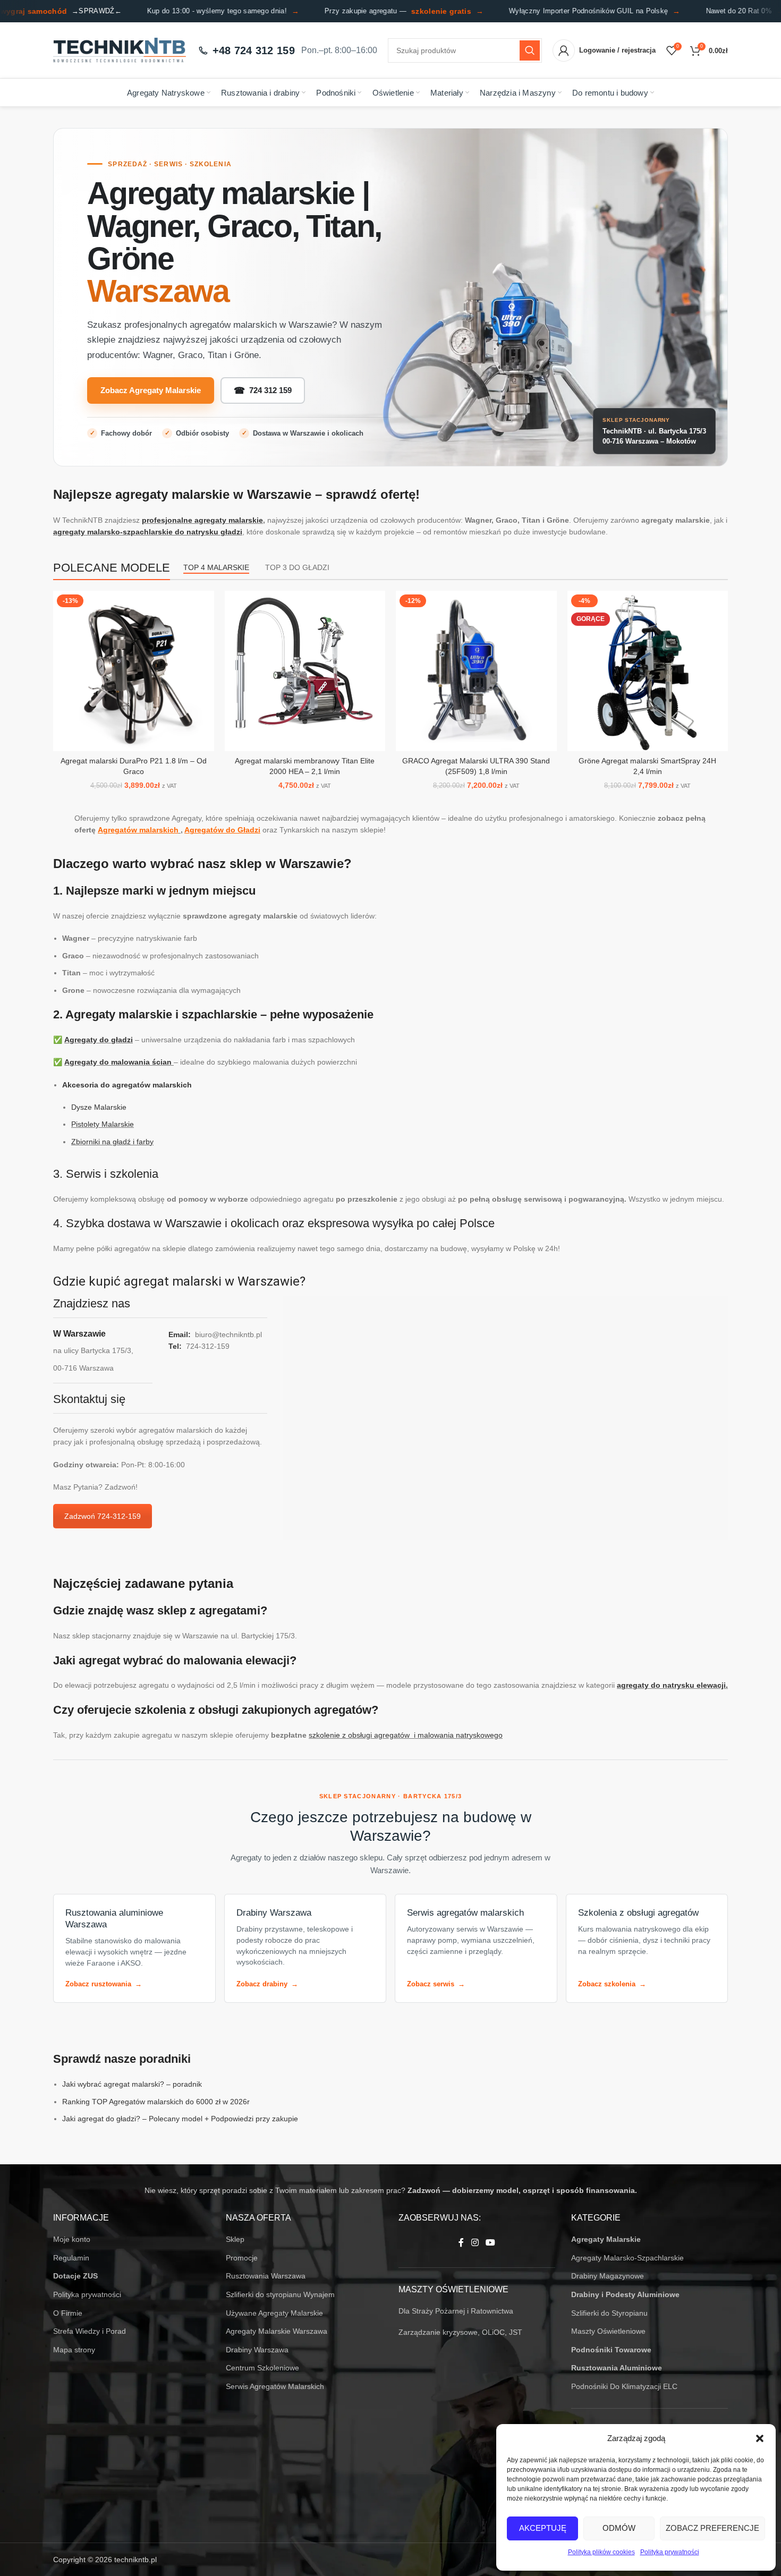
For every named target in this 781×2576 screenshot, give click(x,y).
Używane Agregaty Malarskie (274, 2313)
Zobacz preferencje (712, 2528)
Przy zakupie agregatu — (379, 11)
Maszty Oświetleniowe (608, 2331)
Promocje (242, 2258)
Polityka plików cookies (601, 2552)
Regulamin (71, 2258)
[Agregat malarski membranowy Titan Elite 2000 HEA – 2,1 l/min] (305, 671)
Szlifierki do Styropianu (609, 2313)
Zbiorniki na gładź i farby (112, 1142)
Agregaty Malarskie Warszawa (277, 2331)
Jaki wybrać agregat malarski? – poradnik (132, 2084)
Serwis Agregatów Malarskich (275, 2386)
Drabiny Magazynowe (608, 2276)
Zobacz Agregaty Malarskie (151, 390)
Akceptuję (543, 2528)
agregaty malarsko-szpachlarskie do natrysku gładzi (148, 532)
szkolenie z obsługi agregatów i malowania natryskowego (406, 1735)
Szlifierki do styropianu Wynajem (280, 2294)
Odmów (619, 2528)
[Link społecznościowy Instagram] (475, 2243)
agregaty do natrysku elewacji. (672, 1685)
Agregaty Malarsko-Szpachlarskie (627, 2258)
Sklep (235, 2239)
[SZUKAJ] (530, 50)
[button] (760, 2438)
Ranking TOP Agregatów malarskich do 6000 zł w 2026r (156, 2102)
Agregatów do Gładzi (222, 830)
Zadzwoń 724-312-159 (103, 1516)
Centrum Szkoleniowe (262, 2368)
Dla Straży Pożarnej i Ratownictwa (456, 2311)
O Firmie (68, 2313)
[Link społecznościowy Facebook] (461, 2243)
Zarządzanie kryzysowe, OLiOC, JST (460, 2332)
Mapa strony (74, 2350)
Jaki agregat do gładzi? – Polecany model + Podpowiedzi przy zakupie (180, 2119)
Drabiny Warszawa (257, 2350)
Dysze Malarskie (99, 1107)
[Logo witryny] (120, 50)
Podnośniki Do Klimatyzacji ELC (624, 2386)
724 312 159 (263, 391)
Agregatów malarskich (138, 830)
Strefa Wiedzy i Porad (90, 2331)
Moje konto (72, 2239)
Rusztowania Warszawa (266, 2276)
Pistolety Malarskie (103, 1124)
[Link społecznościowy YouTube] (491, 2243)
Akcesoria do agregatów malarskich (127, 1085)
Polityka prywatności (670, 2552)
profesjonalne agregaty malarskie (202, 520)
